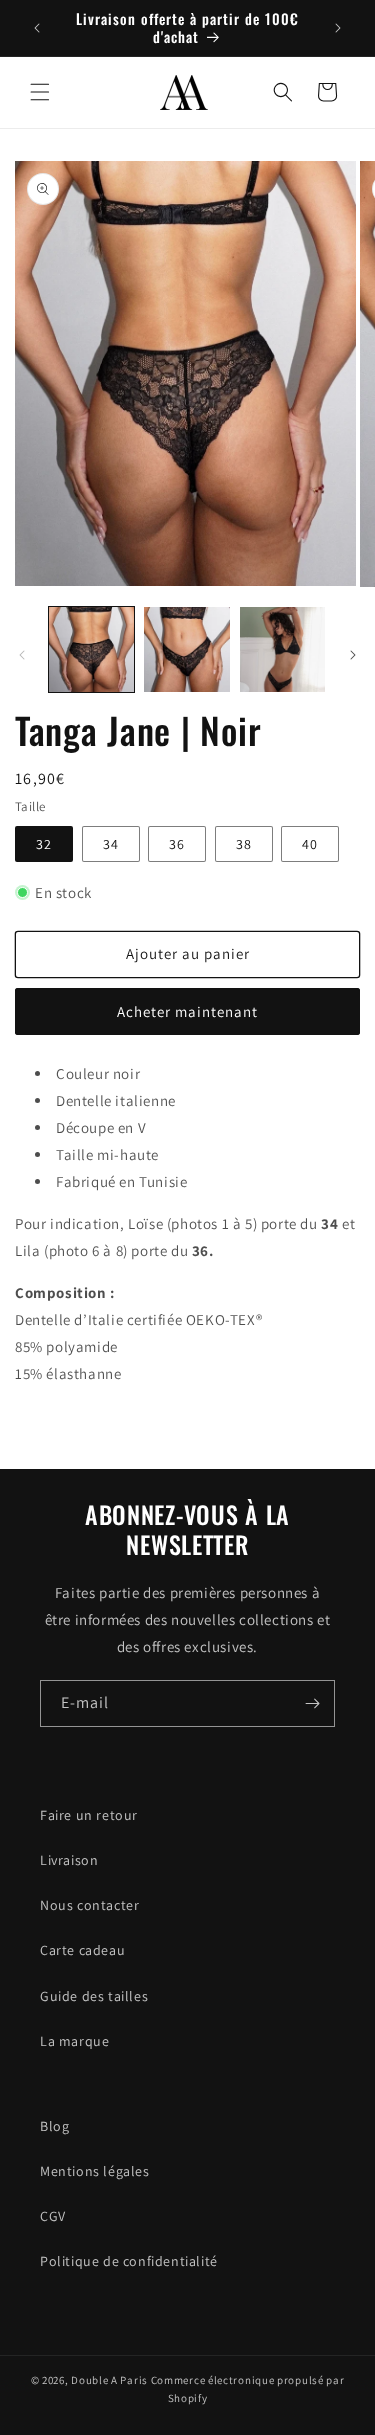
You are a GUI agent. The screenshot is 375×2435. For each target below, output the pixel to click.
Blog (54, 2126)
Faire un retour (89, 1815)
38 (244, 844)
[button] (40, 92)
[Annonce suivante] (338, 28)
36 (177, 844)
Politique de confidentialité (129, 2261)
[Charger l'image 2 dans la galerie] (186, 649)
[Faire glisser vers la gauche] (22, 655)
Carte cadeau (82, 1950)
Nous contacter (89, 1905)
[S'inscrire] (312, 1703)
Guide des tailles (94, 1996)
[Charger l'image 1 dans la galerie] (91, 649)
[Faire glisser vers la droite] (353, 655)
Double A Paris (109, 2380)
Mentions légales (95, 2171)
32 (44, 844)
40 (310, 844)
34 (111, 844)
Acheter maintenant (187, 1011)
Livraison (69, 1860)
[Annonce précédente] (37, 28)
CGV (53, 2216)
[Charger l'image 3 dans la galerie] (282, 649)
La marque (74, 2041)
